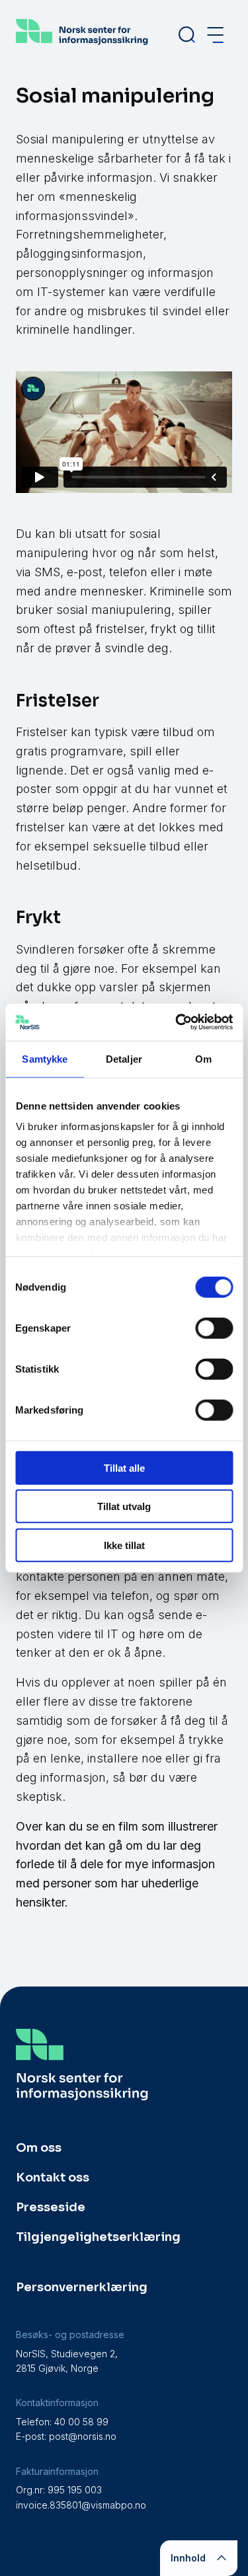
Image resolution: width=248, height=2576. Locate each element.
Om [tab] (203, 1058)
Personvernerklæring (82, 2287)
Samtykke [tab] (45, 1058)
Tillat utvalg (124, 1506)
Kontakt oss (53, 2178)
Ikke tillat (124, 1545)
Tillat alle (124, 1467)
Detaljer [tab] (124, 1058)
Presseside (51, 2207)
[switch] (214, 1328)
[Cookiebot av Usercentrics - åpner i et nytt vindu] (177, 1022)
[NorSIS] (82, 44)
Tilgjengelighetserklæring (98, 2237)
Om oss (39, 2148)
